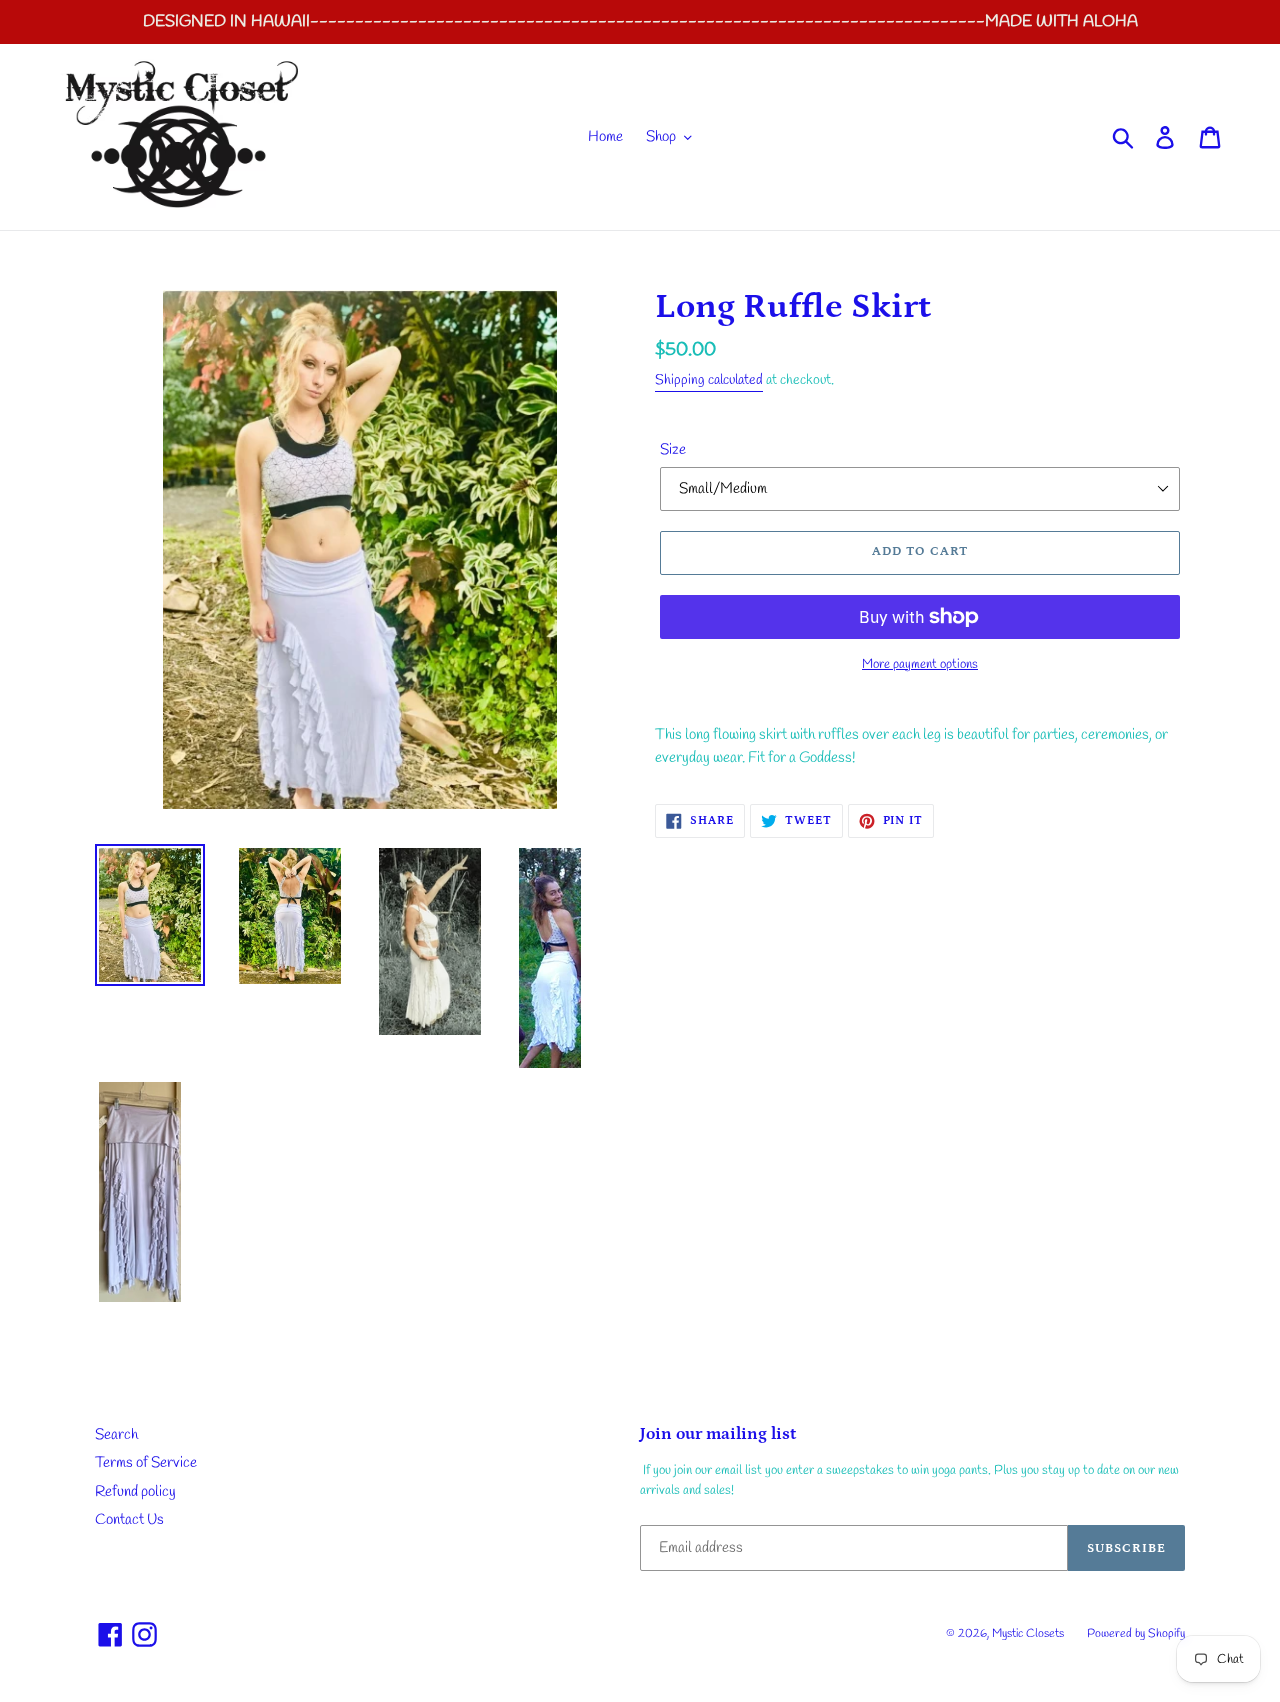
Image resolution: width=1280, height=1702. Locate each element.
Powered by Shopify (1136, 1634)
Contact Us (129, 1520)
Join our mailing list (718, 1434)
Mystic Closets (1029, 1634)
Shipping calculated (709, 380)
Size (673, 450)
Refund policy (135, 1492)
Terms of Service (146, 1463)
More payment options (920, 664)
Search (116, 1435)
